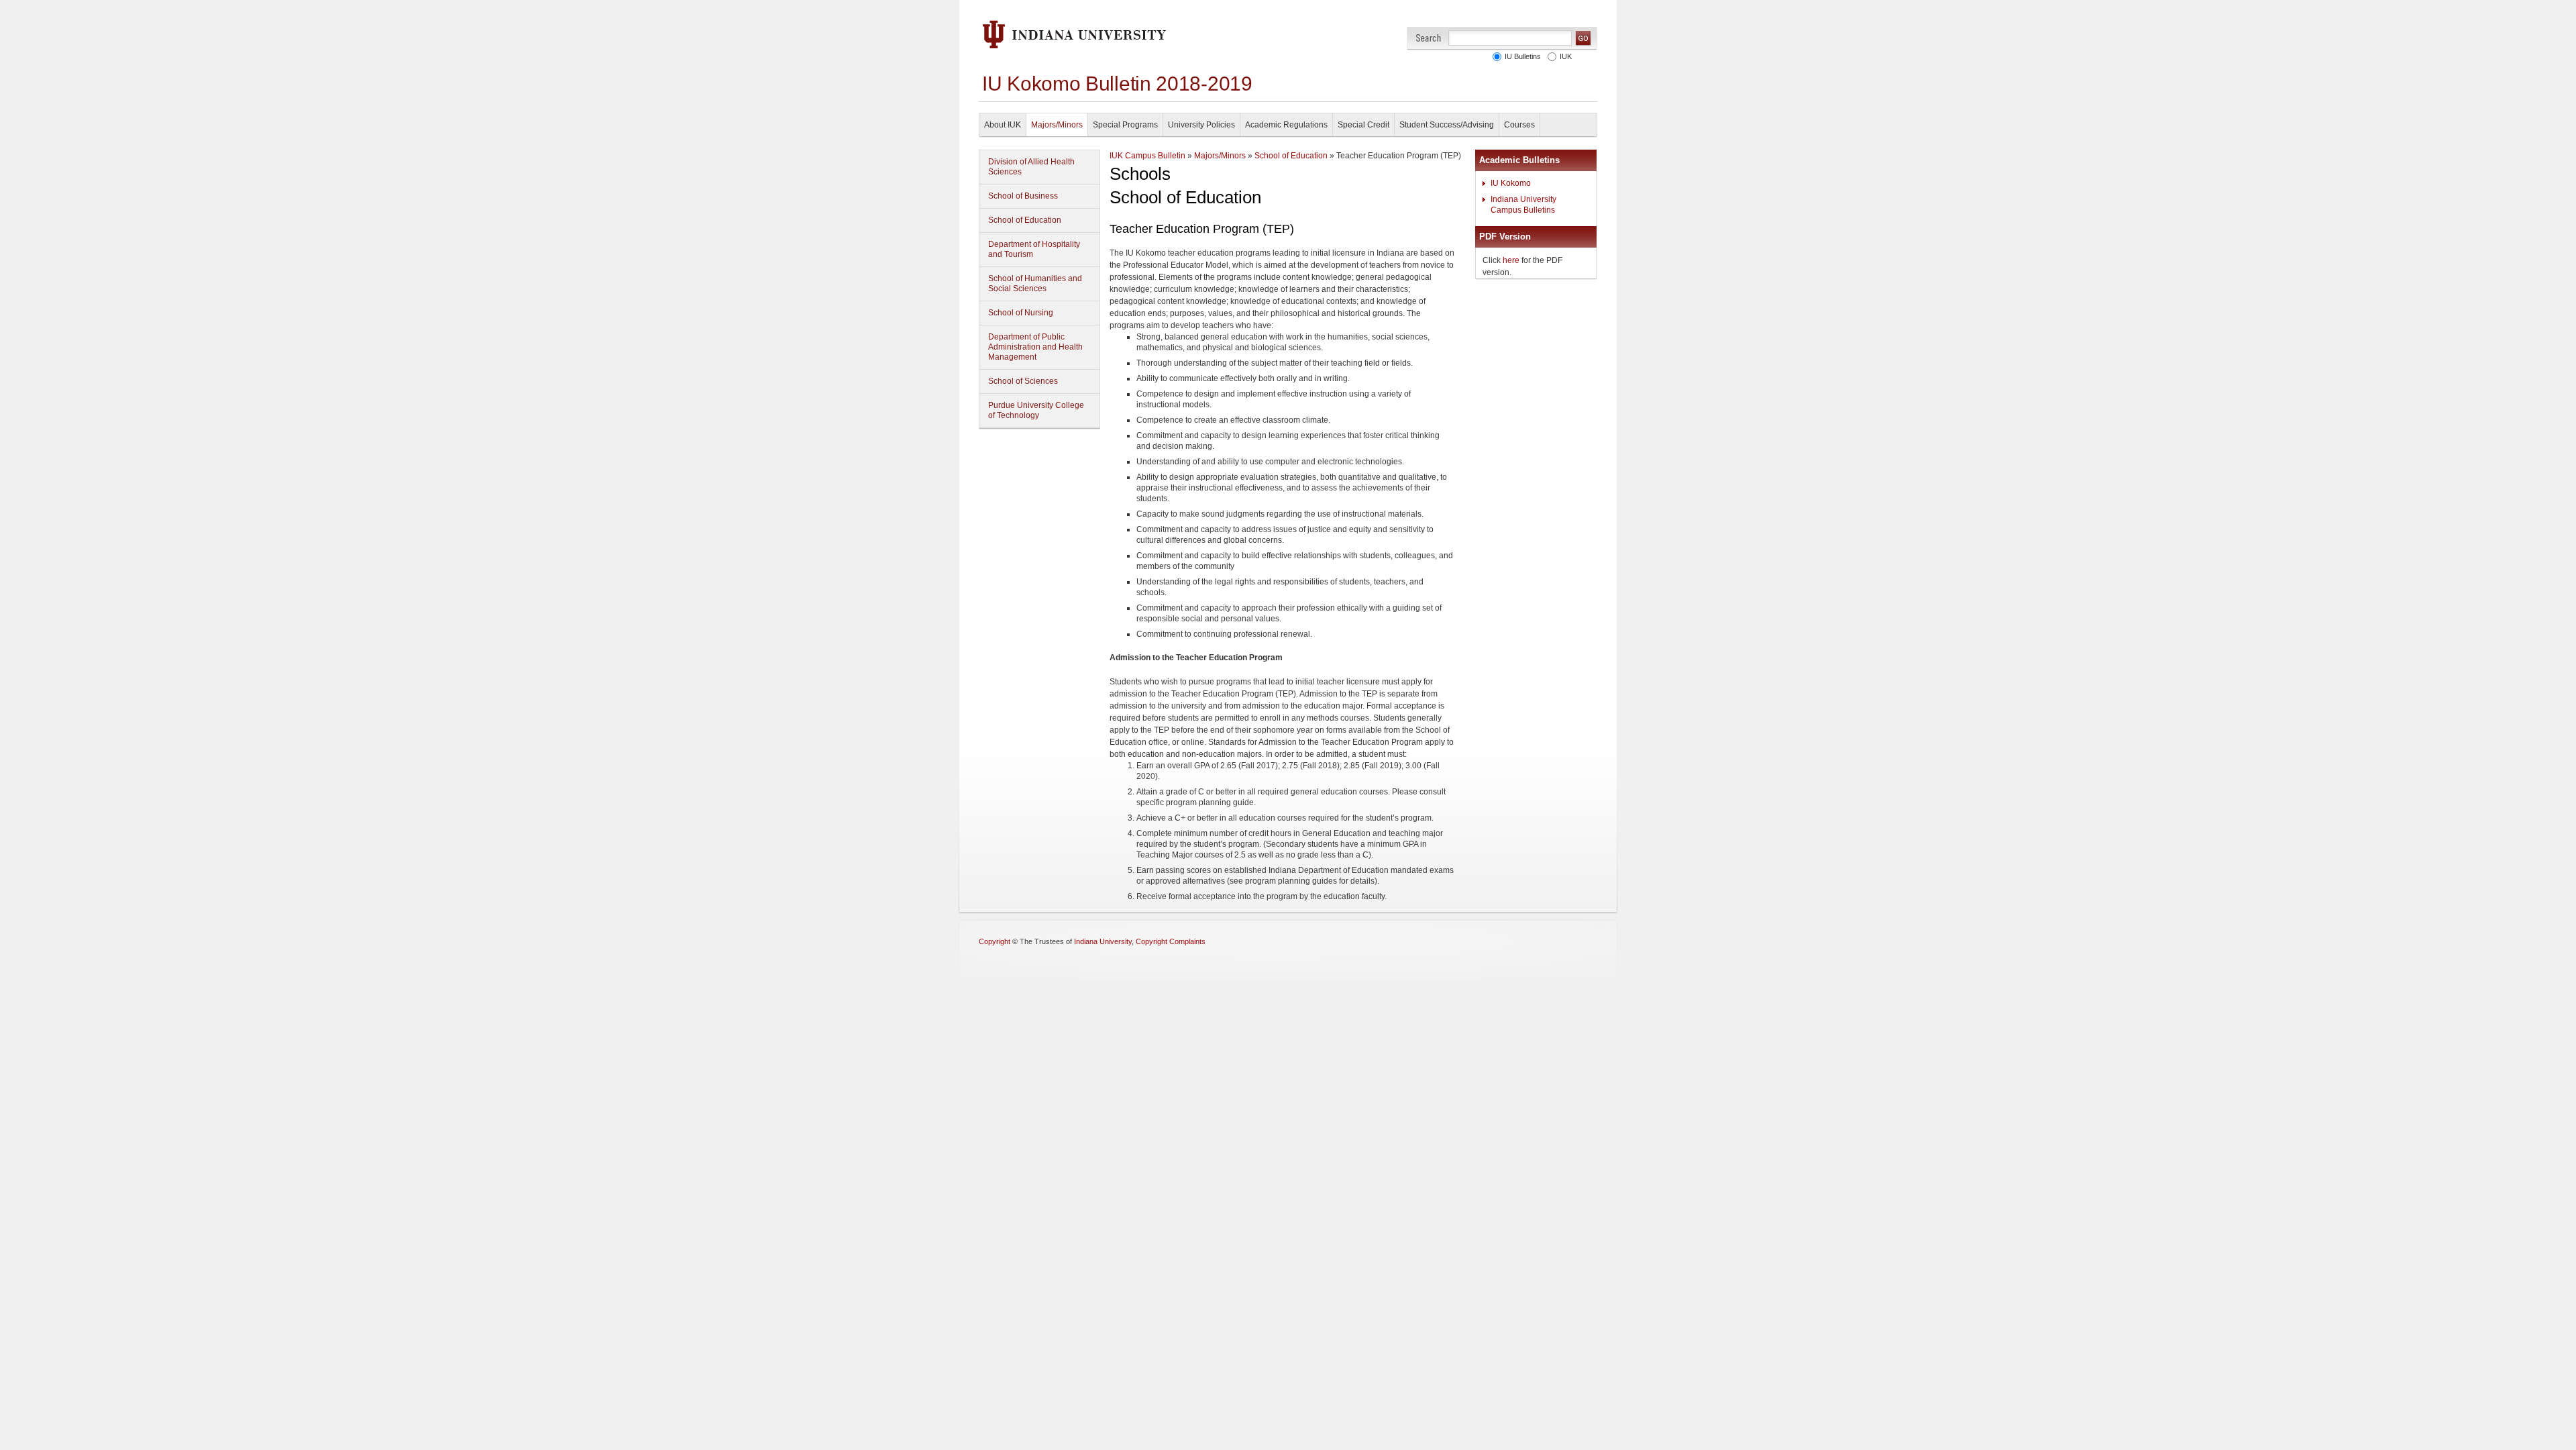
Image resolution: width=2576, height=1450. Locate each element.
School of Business (1023, 196)
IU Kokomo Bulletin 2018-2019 (1117, 84)
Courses (1519, 125)
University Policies (1201, 125)
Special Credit (1363, 125)
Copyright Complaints (1171, 941)
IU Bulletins (1521, 56)
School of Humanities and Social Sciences (1035, 283)
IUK (1564, 56)
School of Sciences (1023, 381)
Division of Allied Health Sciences (1031, 167)
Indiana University (1103, 941)
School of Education (1025, 220)
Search (1429, 38)
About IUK (1003, 125)
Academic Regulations (1286, 125)
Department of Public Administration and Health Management (1035, 347)
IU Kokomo (1511, 183)
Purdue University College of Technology (1036, 410)
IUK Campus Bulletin (1147, 156)
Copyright (995, 941)
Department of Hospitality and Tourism (1034, 249)
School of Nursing (1021, 313)
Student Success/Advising (1447, 125)
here (1511, 260)
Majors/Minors (1057, 125)
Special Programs (1125, 125)
